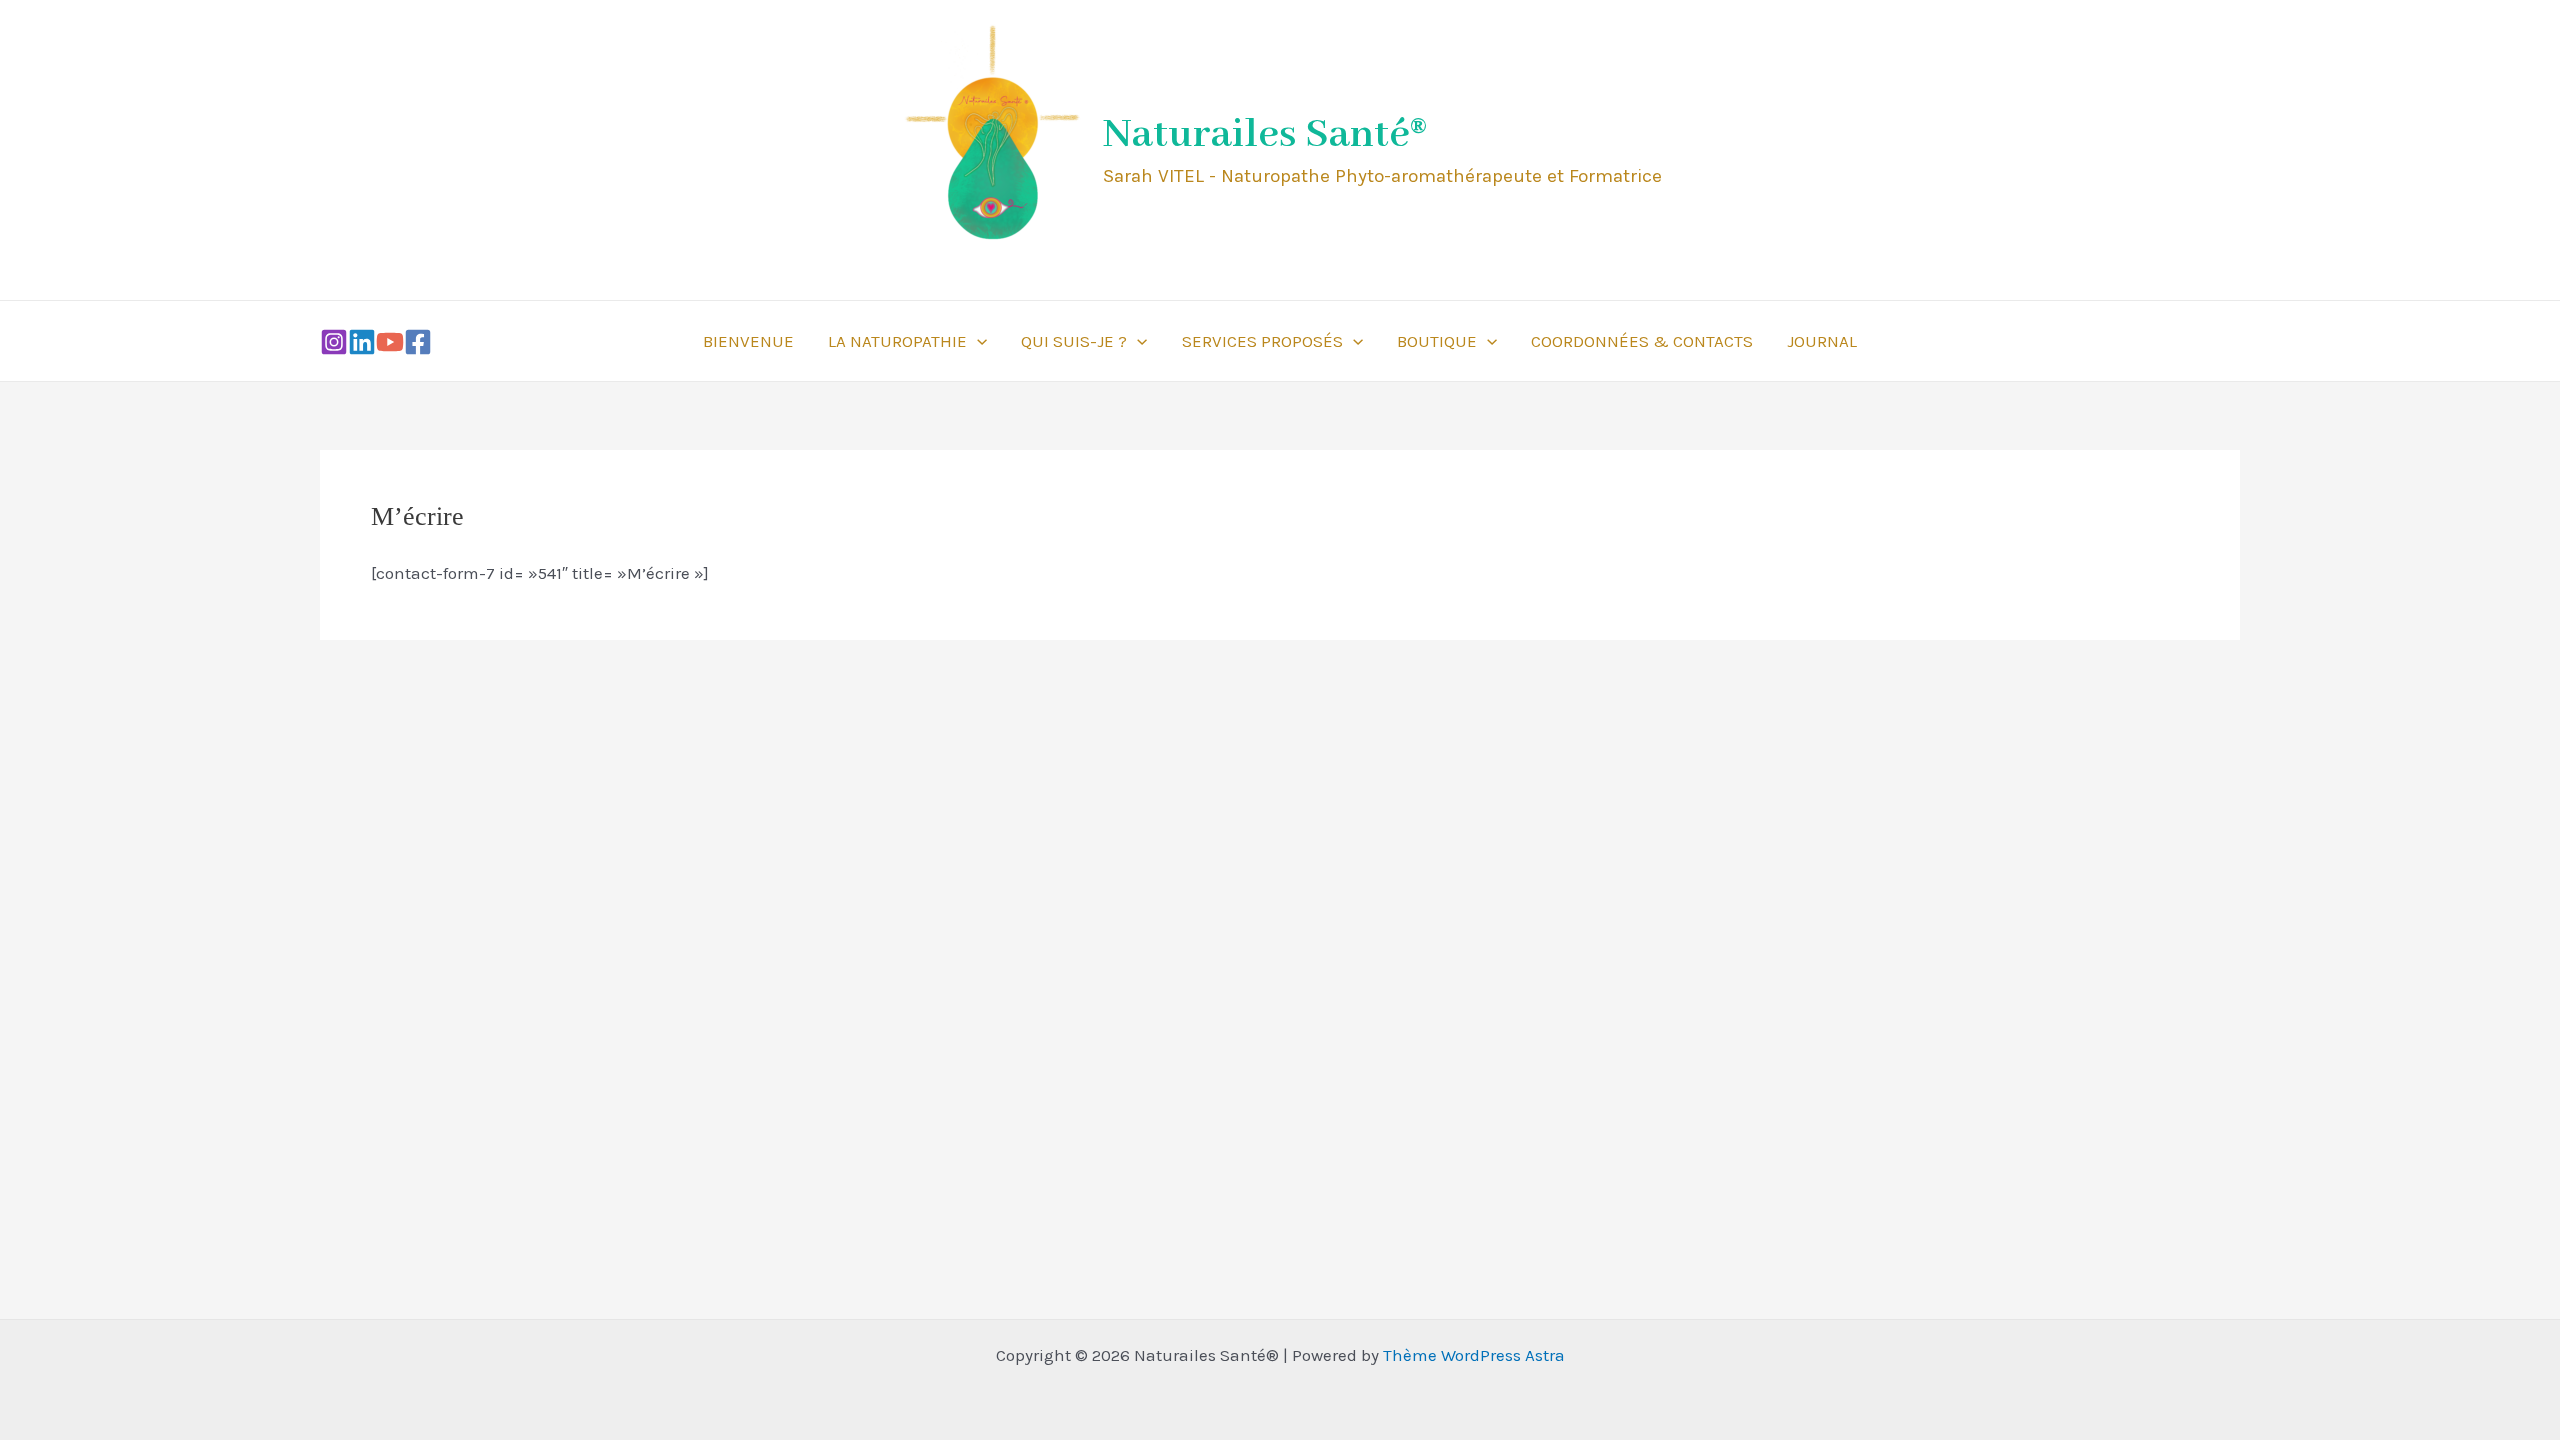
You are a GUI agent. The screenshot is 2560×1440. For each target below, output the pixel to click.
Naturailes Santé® (1265, 135)
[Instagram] (334, 342)
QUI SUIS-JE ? (1074, 341)
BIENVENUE (748, 341)
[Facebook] (418, 342)
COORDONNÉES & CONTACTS (1642, 341)
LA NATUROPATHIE (897, 341)
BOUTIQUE (1437, 341)
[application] (977, 341)
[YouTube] (390, 342)
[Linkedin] (362, 342)
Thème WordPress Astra (1474, 1355)
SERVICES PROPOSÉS (1262, 341)
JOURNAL (1822, 341)
